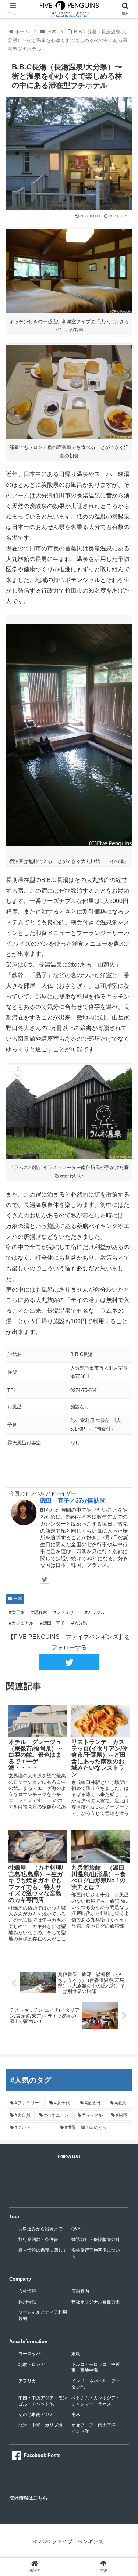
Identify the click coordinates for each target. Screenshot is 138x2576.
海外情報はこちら (28, 2498)
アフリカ (27, 2381)
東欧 (76, 2354)
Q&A (76, 2229)
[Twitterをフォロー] (45, 1579)
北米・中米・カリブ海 (40, 2425)
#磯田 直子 (52, 1623)
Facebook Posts (42, 2455)
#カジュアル (21, 1623)
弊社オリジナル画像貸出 (96, 2302)
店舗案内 (80, 2291)
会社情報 (27, 2291)
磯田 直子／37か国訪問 (73, 1501)
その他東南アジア (36, 2414)
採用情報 (27, 2302)
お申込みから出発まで (40, 2229)
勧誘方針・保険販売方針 (96, 2239)
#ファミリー (66, 1612)
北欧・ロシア (32, 2364)
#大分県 (79, 1623)
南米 (76, 2414)
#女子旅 (16, 1612)
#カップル (95, 1612)
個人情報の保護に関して (43, 2250)
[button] (123, 1372)
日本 (17, 1599)
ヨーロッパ (29, 2354)
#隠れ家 (39, 1612)
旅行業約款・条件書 (38, 2239)
